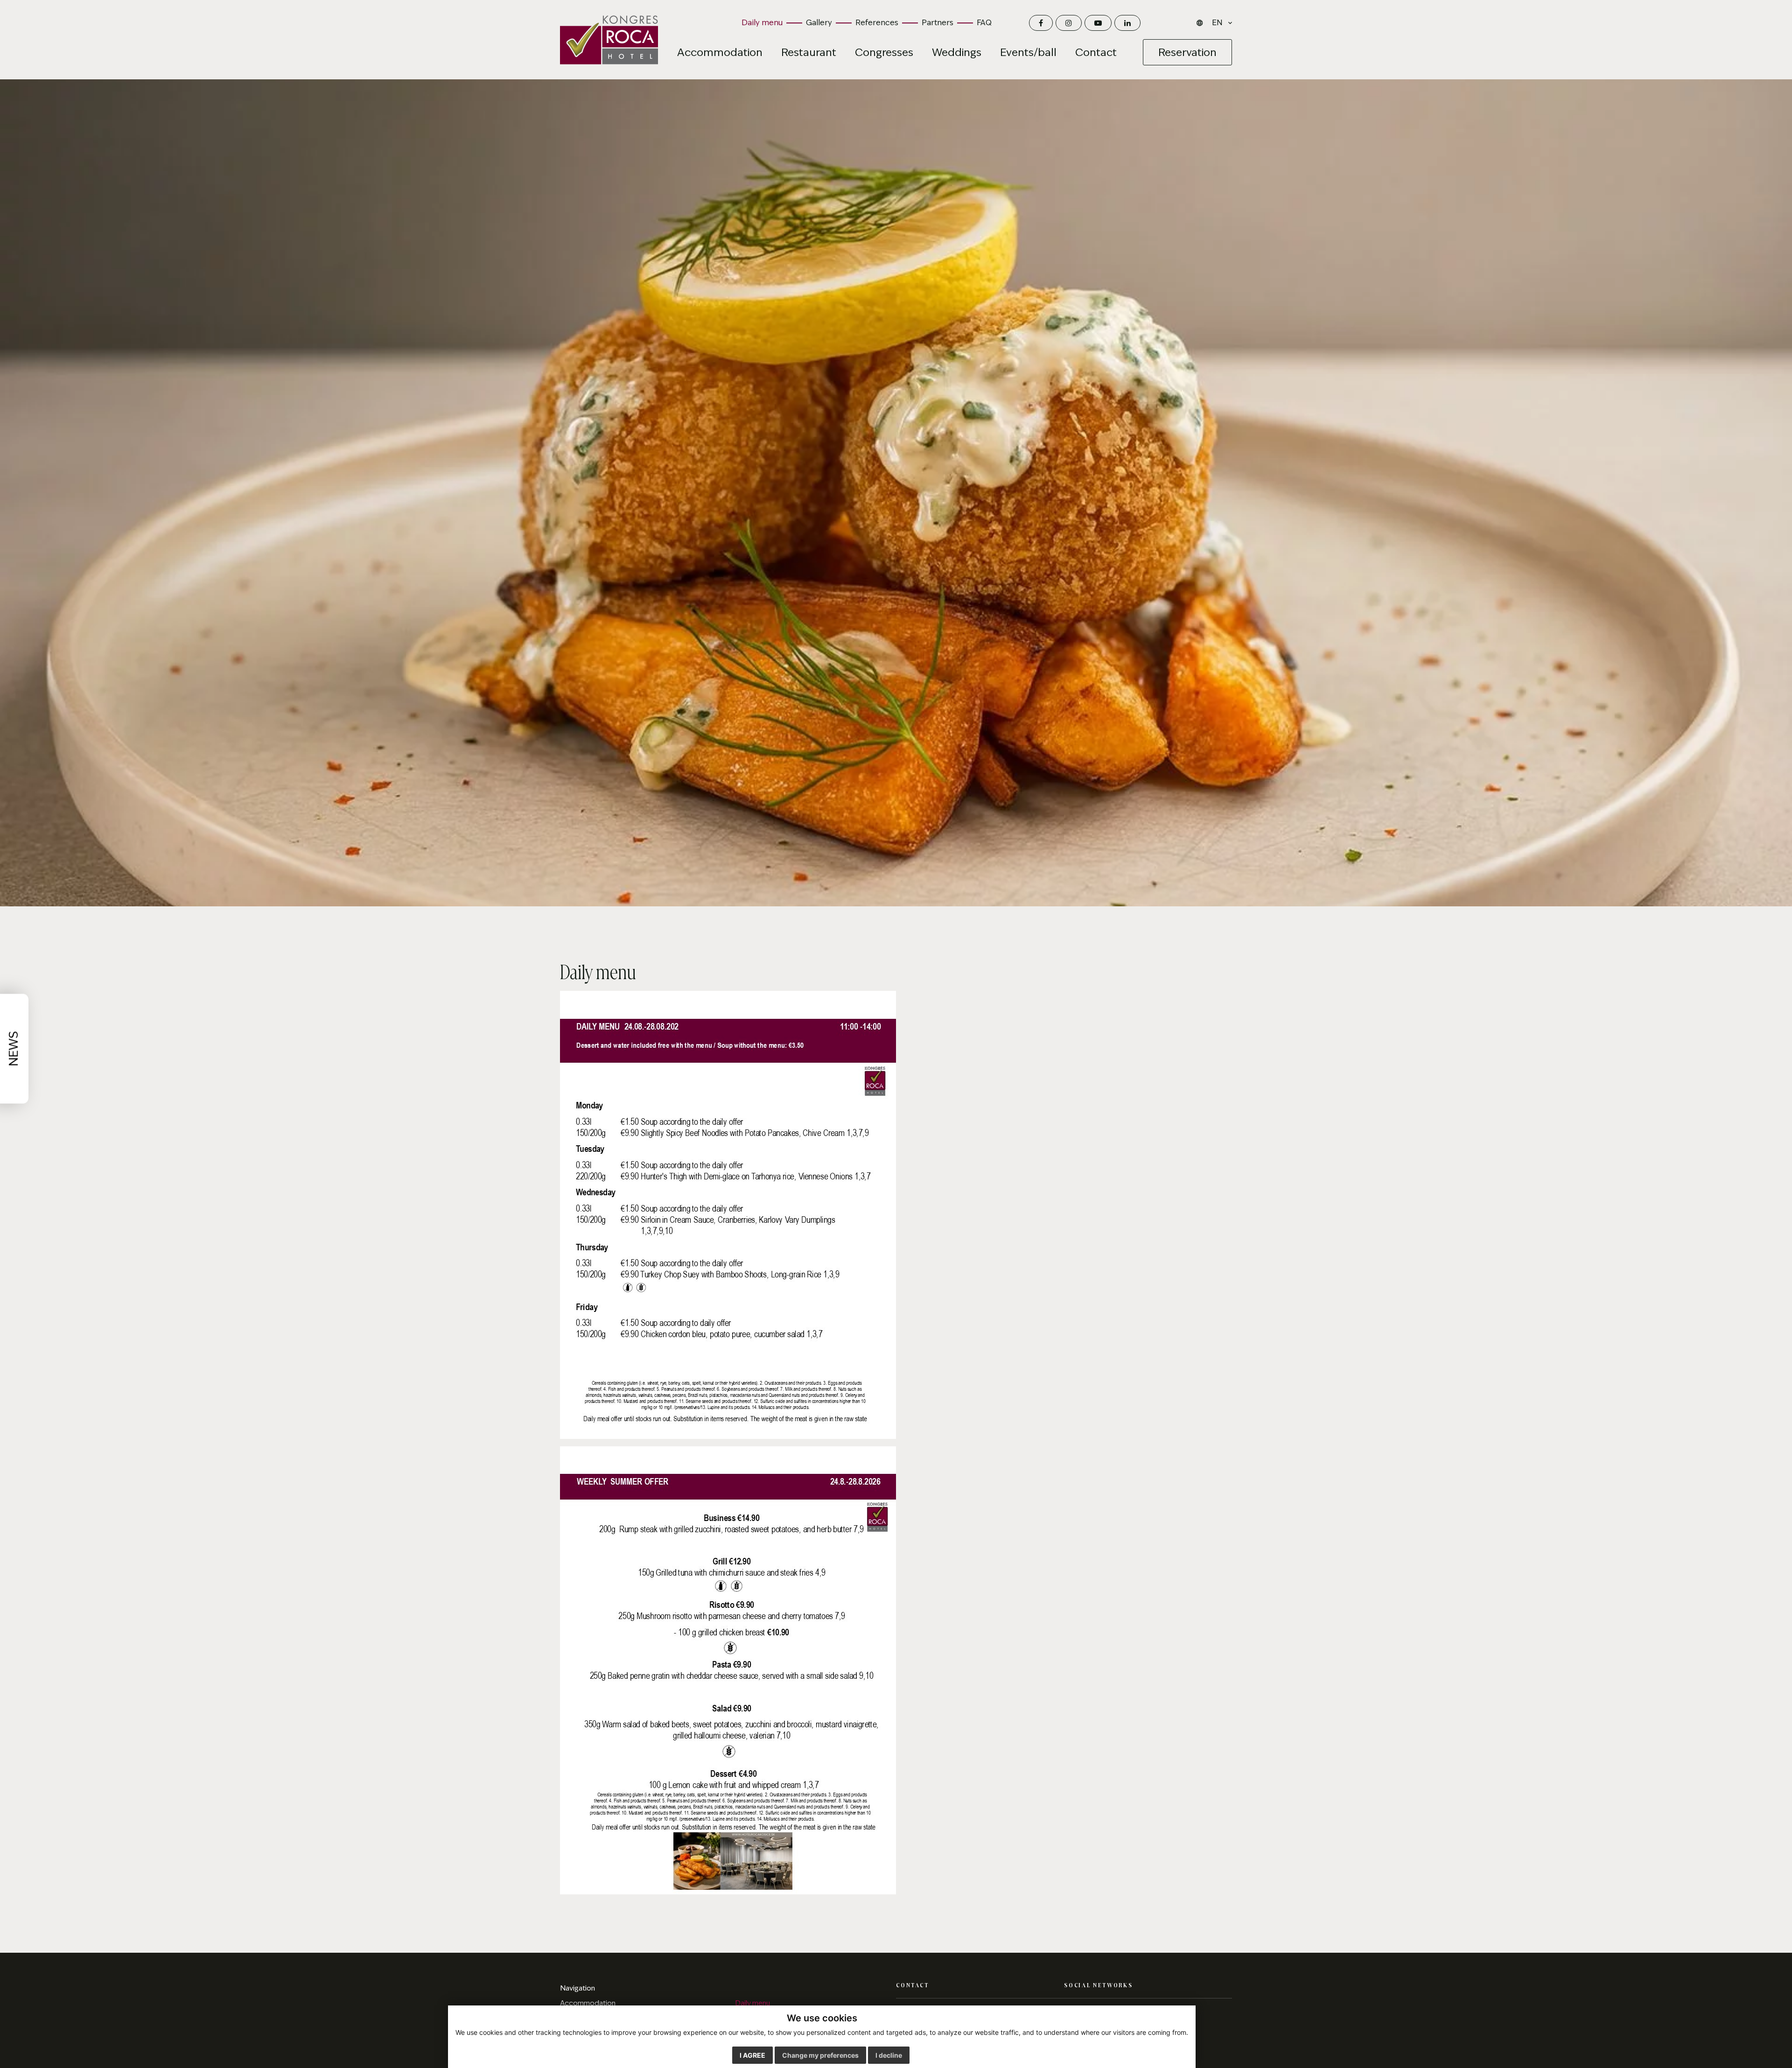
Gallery (819, 23)
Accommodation (588, 2003)
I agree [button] (752, 2055)
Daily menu (762, 23)
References (877, 23)
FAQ (984, 23)
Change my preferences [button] (820, 2055)
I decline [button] (889, 2055)
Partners (938, 23)
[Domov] (609, 40)
